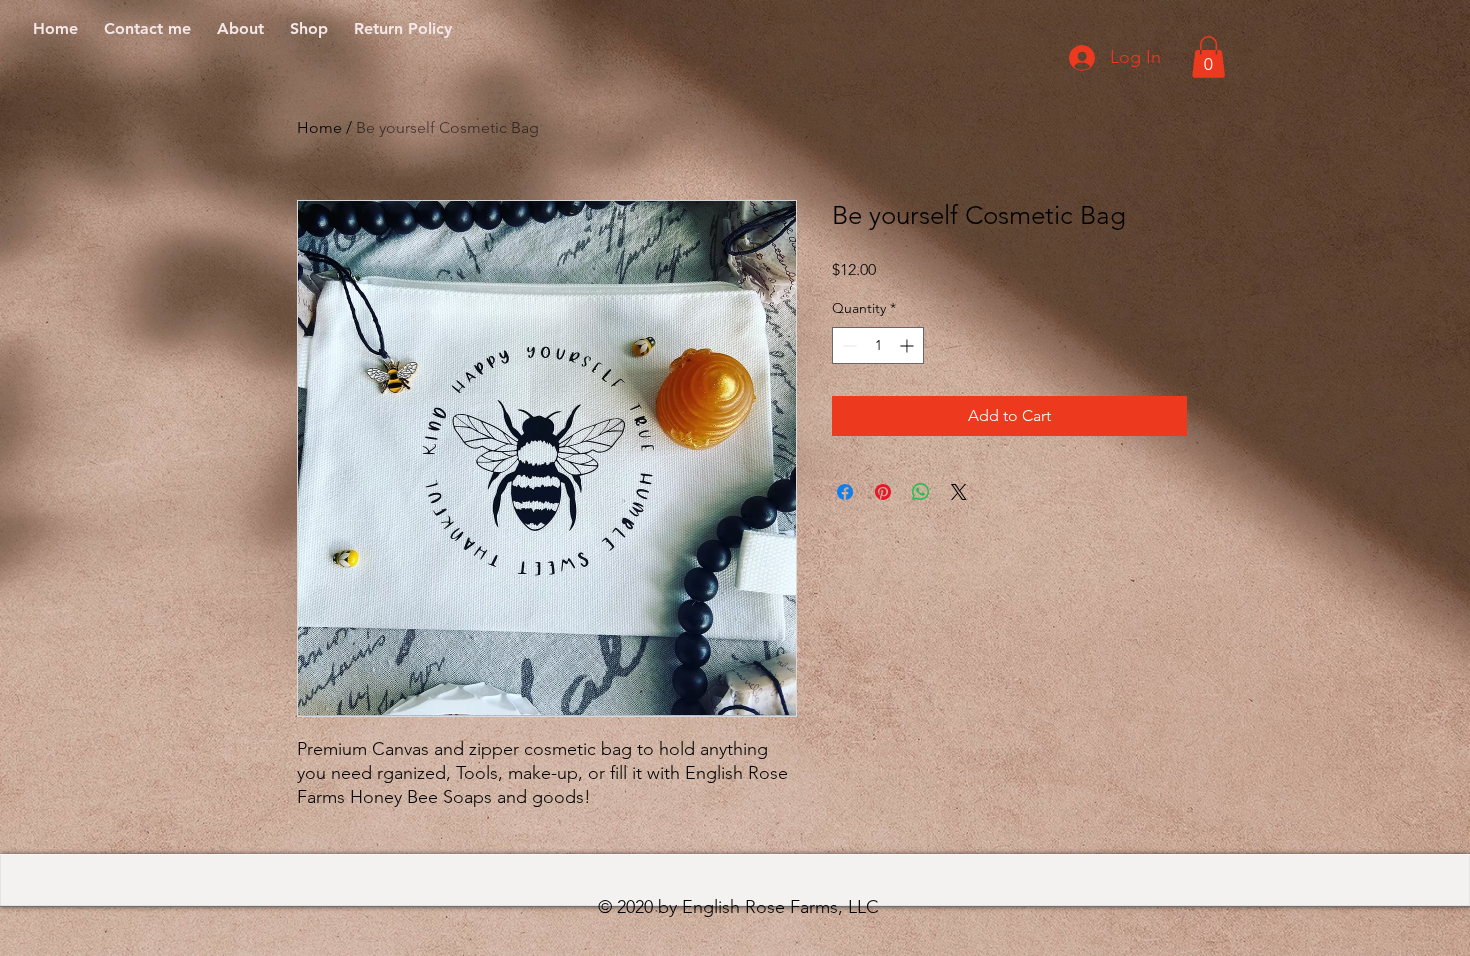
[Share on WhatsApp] (921, 492)
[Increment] (908, 345)
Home (319, 127)
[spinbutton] (878, 345)
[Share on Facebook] (845, 492)
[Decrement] (847, 345)
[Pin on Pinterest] (883, 492)
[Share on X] (959, 492)
